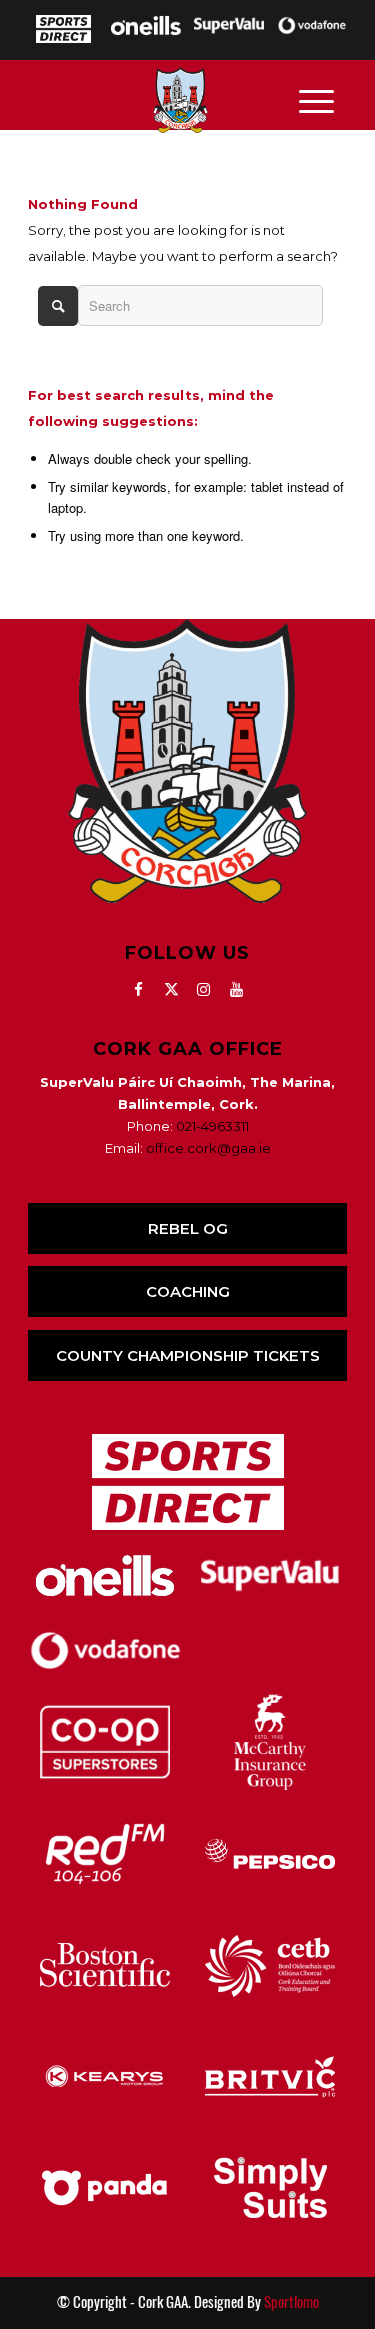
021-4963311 (212, 1126)
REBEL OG (188, 1228)
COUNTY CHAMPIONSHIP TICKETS (188, 1355)
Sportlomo (291, 2302)
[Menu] (316, 100)
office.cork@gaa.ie (208, 1148)
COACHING (188, 1291)
